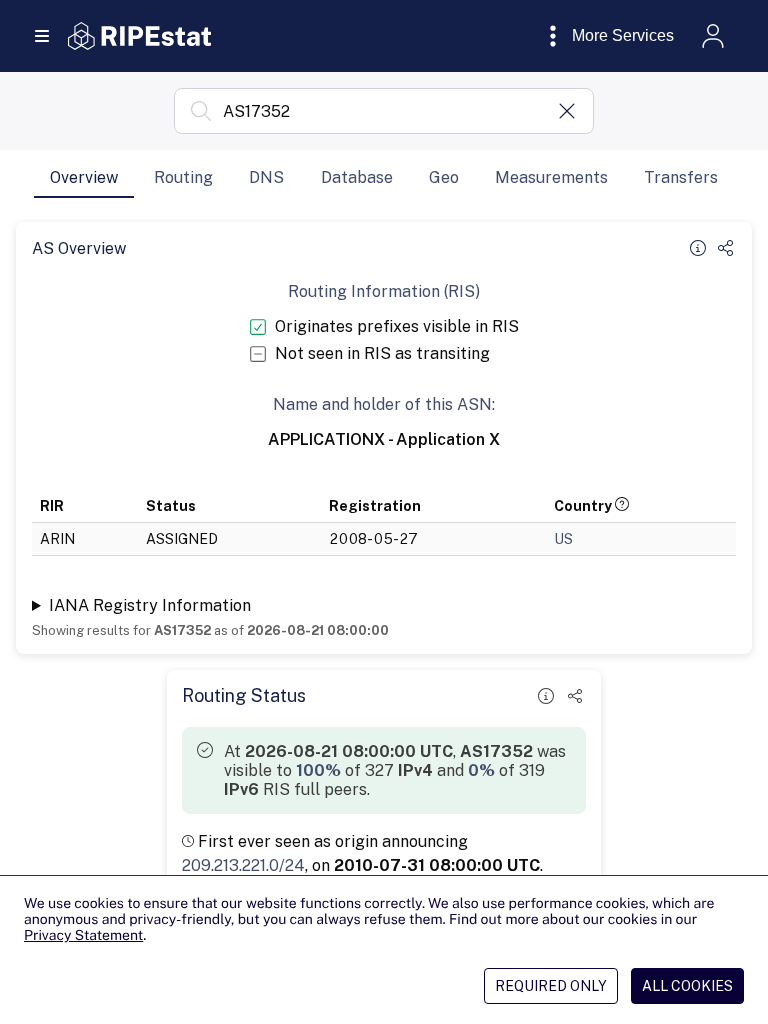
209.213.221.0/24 (243, 865)
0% (481, 770)
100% (318, 770)
